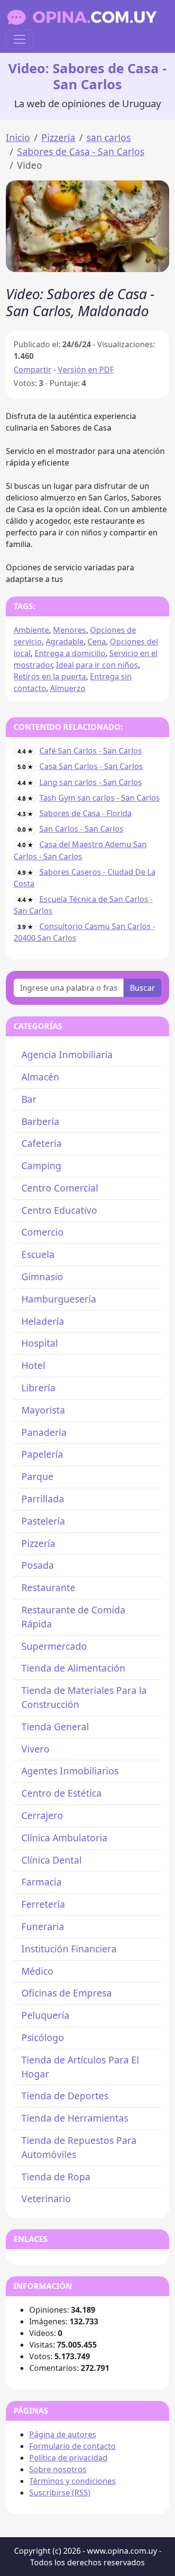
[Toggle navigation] (19, 39)
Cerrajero (42, 1815)
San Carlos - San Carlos (81, 829)
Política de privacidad (68, 2458)
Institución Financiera (69, 1949)
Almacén (40, 1077)
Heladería (43, 1321)
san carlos (109, 137)
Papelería (42, 1454)
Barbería (40, 1121)
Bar (29, 1099)
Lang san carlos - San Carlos (91, 782)
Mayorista (43, 1410)
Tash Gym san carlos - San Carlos (100, 798)
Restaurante (48, 1587)
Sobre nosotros (58, 2469)
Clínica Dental (52, 1860)
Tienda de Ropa (56, 2177)
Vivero (35, 1749)
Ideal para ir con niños (97, 665)
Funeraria (43, 1926)
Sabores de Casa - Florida (86, 813)
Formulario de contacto (72, 2446)
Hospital (40, 1343)
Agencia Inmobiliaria (67, 1055)
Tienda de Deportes (65, 2096)
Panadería (44, 1432)
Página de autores (63, 2434)
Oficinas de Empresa (67, 1993)
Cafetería (42, 1143)
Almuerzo (68, 688)
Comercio (43, 1232)
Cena (97, 642)
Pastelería (43, 1521)
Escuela (38, 1254)
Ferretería (43, 1904)
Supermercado (54, 1646)
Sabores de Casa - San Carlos (81, 152)
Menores (70, 630)
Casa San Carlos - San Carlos (91, 766)
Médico (37, 1971)
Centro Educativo (59, 1210)
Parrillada (43, 1499)
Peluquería (45, 2015)
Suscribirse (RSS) (60, 2493)
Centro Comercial (60, 1188)
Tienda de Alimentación (73, 1668)
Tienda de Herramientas (75, 2118)
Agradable (65, 642)
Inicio (18, 137)
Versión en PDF (86, 370)
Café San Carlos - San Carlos (91, 751)
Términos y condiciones (72, 2481)
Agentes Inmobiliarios (70, 1771)
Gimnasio (42, 1277)
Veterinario (46, 2198)
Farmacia (42, 1882)
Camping (41, 1166)
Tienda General (55, 1727)
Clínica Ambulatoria (64, 1838)
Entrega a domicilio (70, 653)
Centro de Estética (61, 1793)
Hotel (33, 1365)
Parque (37, 1476)
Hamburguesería (59, 1299)
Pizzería (58, 137)
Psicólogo (43, 2037)
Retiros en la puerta (50, 676)
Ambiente (31, 630)
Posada (38, 1565)
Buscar (142, 988)
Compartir (33, 370)
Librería (38, 1388)
